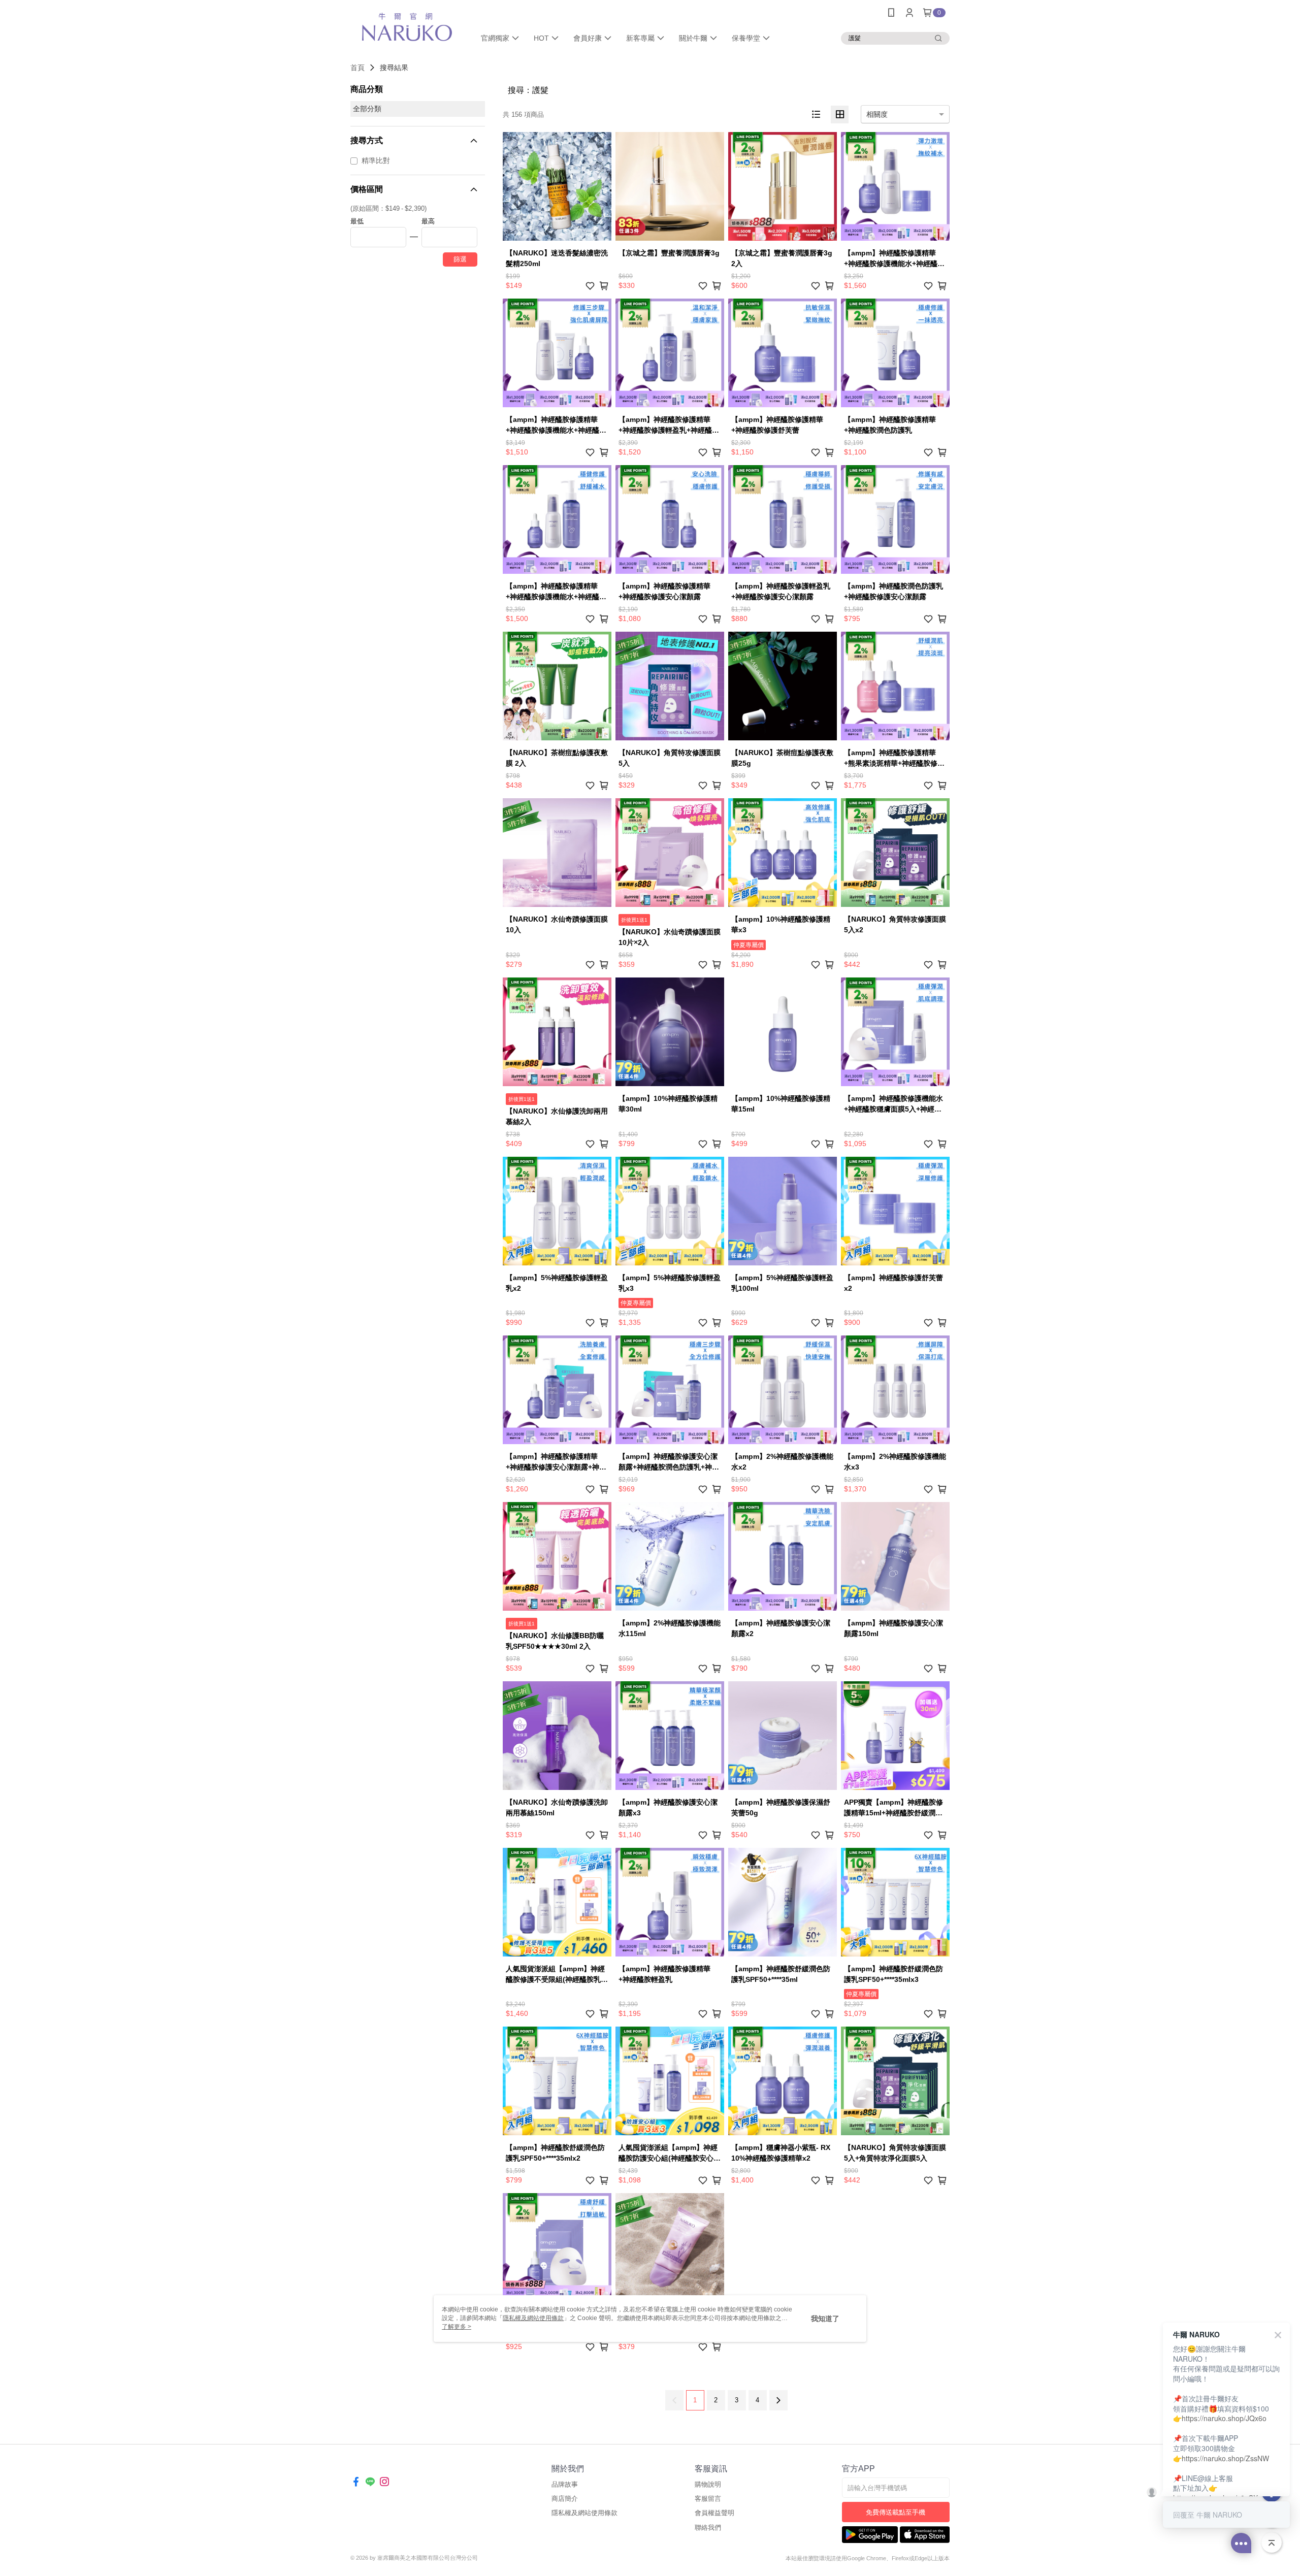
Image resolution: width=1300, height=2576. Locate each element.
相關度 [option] (877, 114)
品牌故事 (565, 2484)
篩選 (460, 259)
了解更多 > (457, 2327)
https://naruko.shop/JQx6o (1224, 2418)
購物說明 (708, 2484)
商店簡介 (565, 2499)
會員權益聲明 (714, 2513)
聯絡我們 (708, 2528)
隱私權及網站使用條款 (584, 2513)
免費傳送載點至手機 (896, 2512)
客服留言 (708, 2499)
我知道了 (825, 2319)
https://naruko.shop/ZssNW (1225, 2458)
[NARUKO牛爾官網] (407, 27)
